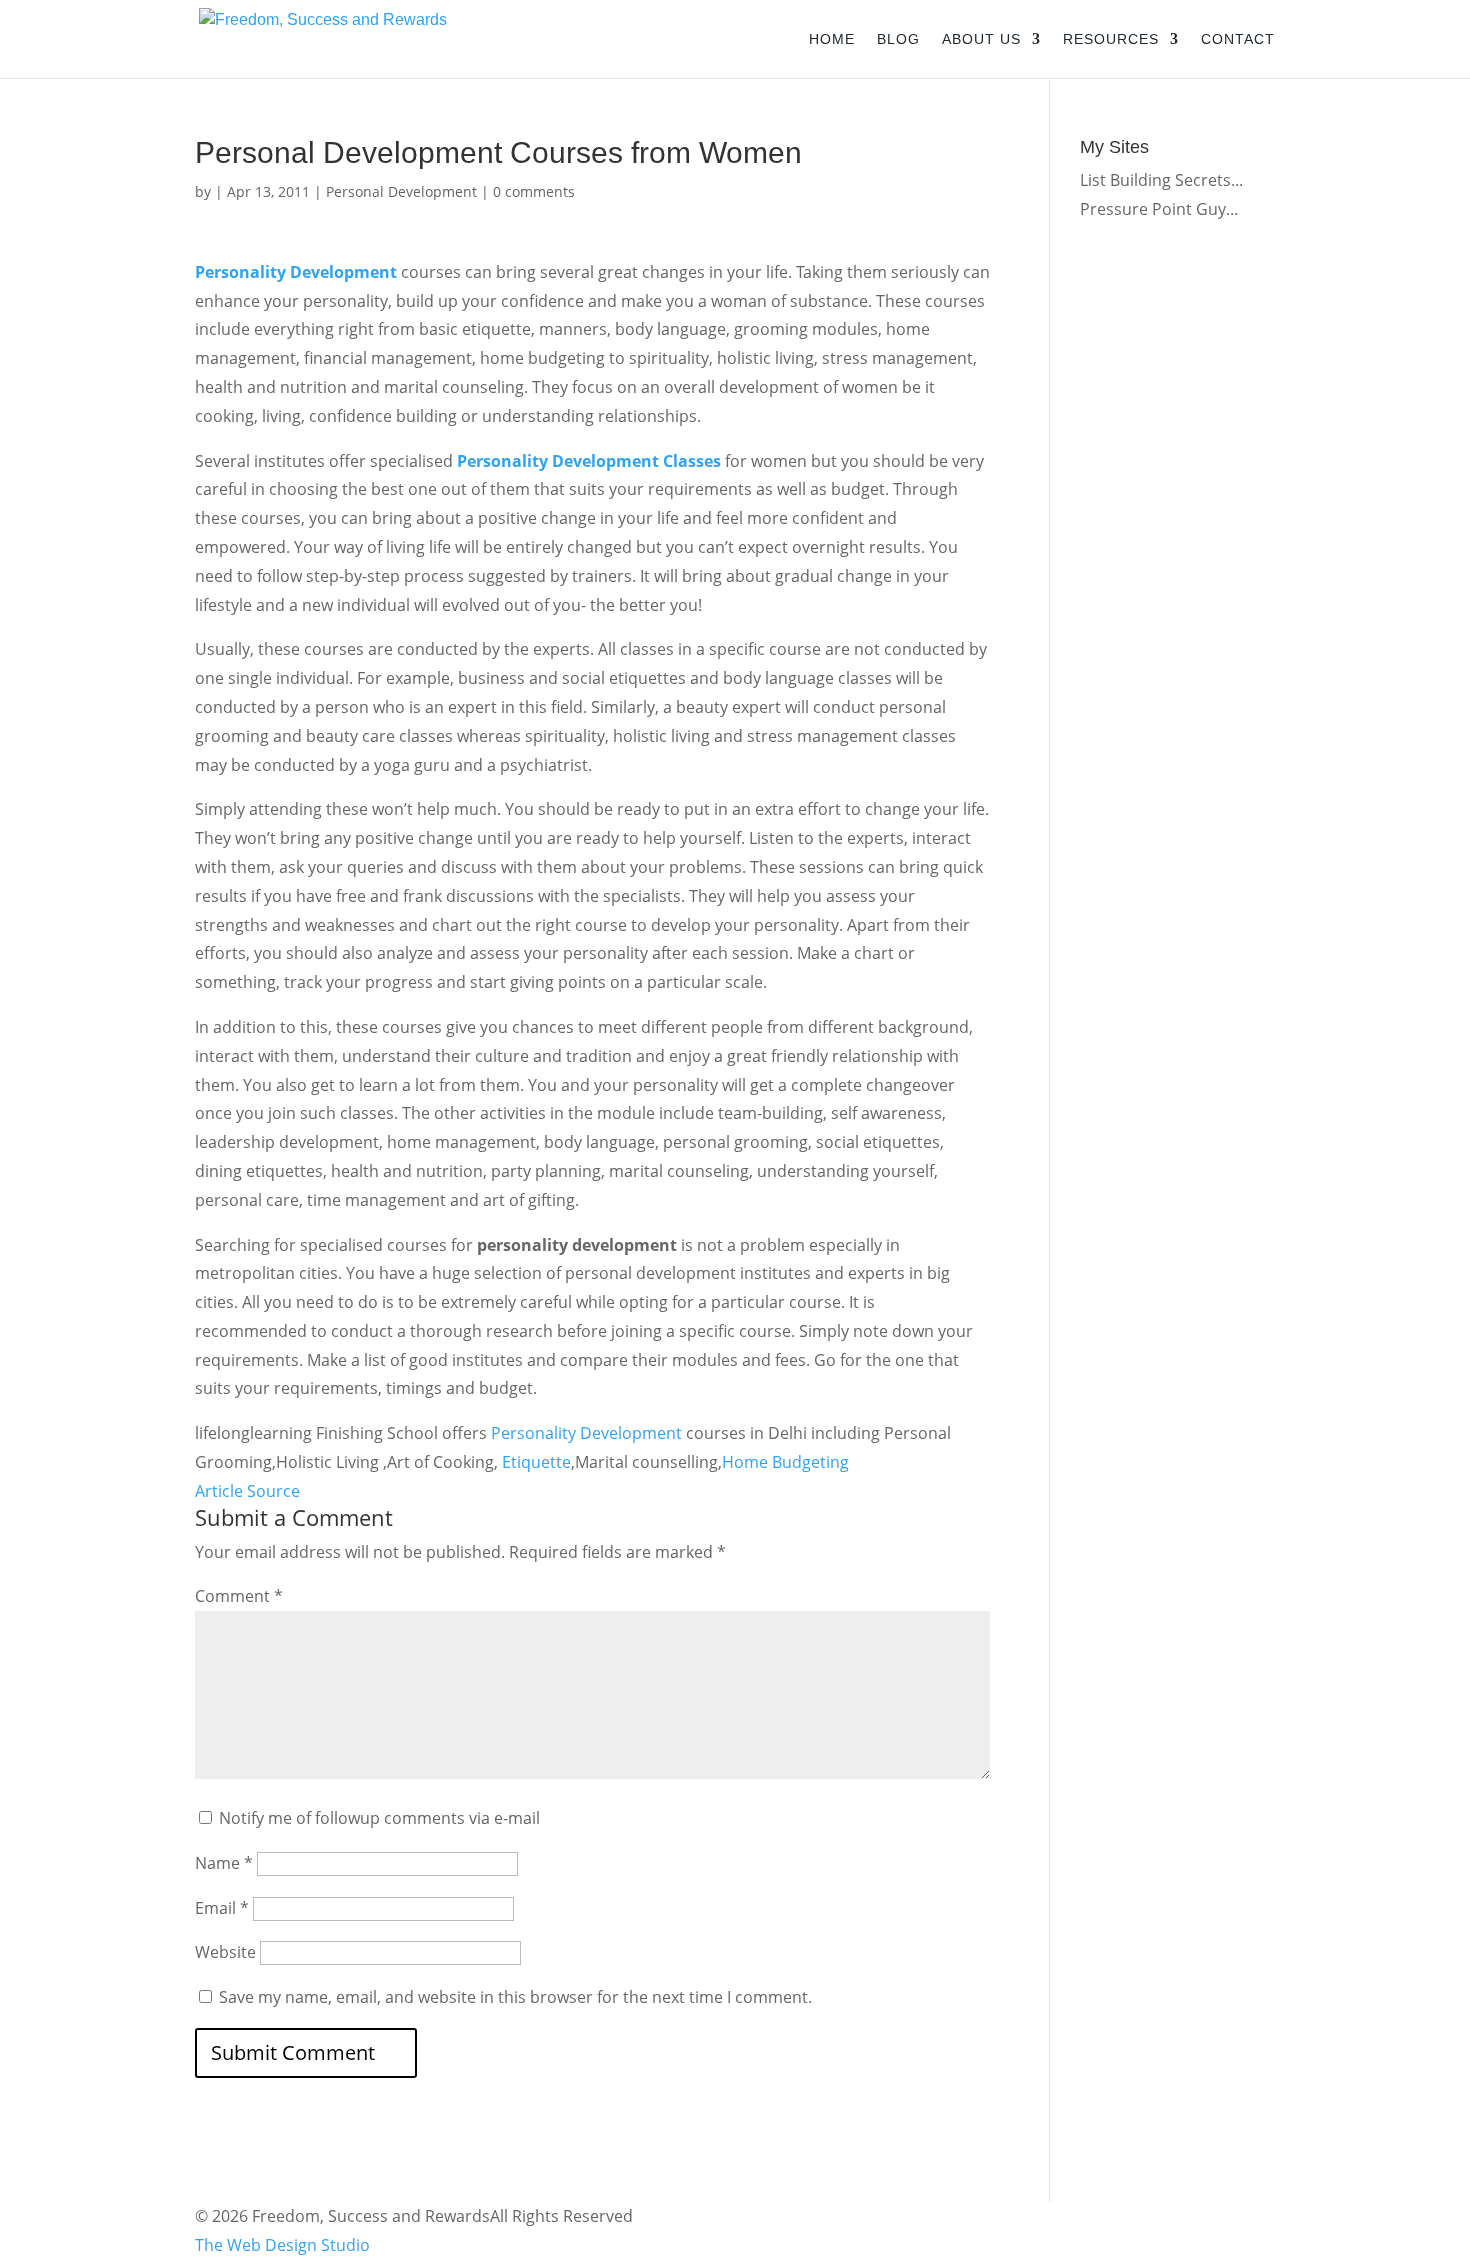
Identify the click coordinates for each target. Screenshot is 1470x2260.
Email (222, 1908)
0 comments (534, 191)
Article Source (247, 1491)
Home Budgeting (785, 1462)
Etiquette (536, 1462)
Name (224, 1863)
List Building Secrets (1155, 180)
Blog (898, 39)
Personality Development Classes (589, 461)
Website (225, 1952)
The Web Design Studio (282, 2245)
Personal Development (401, 191)
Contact (1238, 39)
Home (832, 39)
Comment (239, 1596)
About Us (981, 39)
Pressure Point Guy (1153, 209)
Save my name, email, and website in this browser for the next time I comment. (515, 1997)
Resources (1111, 39)
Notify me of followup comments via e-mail (379, 1818)
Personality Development (296, 272)
